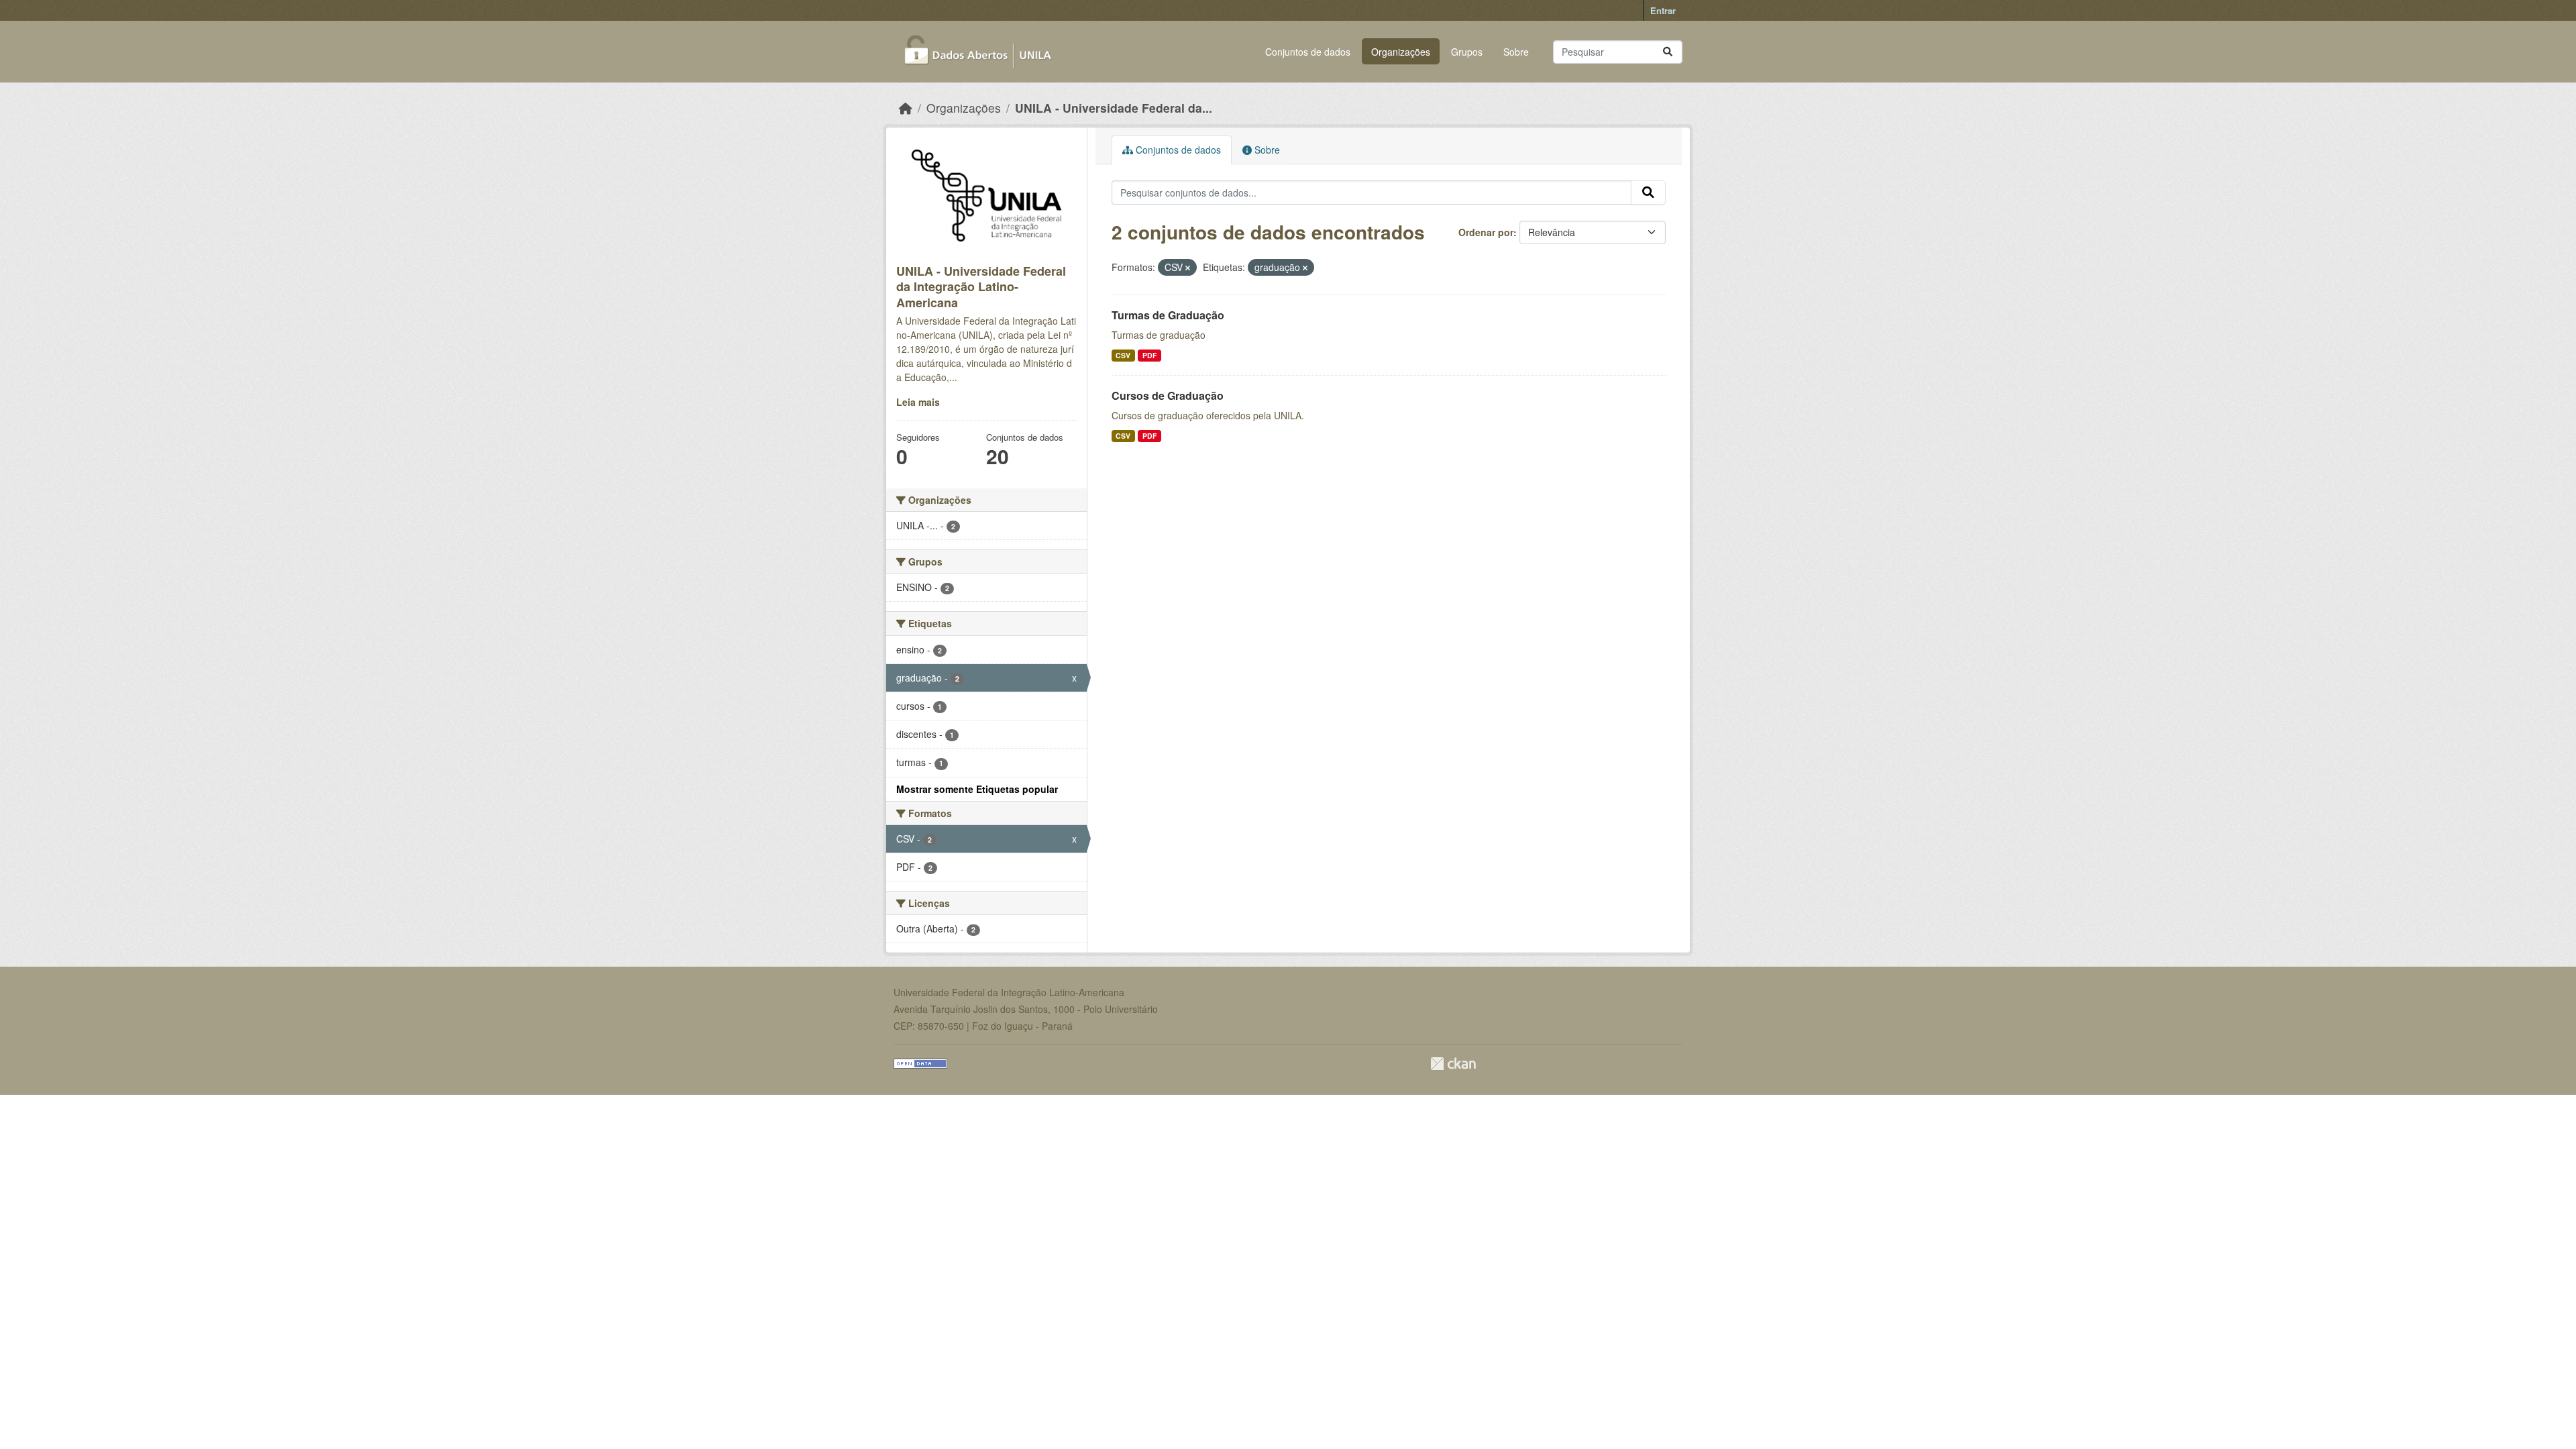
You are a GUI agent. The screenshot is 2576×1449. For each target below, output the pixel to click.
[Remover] (1188, 268)
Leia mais (918, 402)
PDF (1149, 355)
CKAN (1453, 1064)
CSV (1123, 355)
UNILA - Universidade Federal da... (1114, 108)
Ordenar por (1486, 232)
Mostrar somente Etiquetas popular (977, 789)
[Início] (906, 108)
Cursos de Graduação (1168, 395)
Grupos (1467, 52)
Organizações (1401, 52)
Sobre (1516, 52)
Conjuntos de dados (1308, 52)
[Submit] (1668, 52)
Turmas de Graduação (1168, 315)
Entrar (1663, 10)
